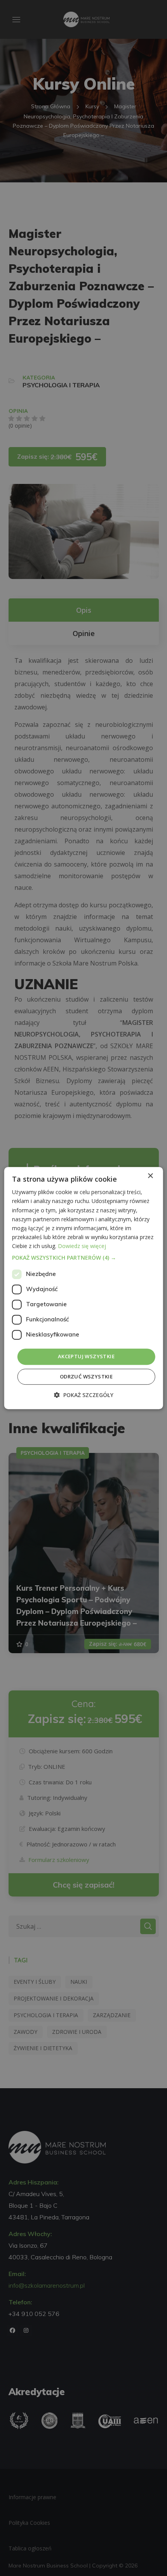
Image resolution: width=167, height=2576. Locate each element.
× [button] (150, 1176)
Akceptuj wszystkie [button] (86, 1356)
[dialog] (84, 1288)
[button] (84, 1258)
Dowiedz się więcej (82, 1246)
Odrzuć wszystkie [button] (86, 1376)
